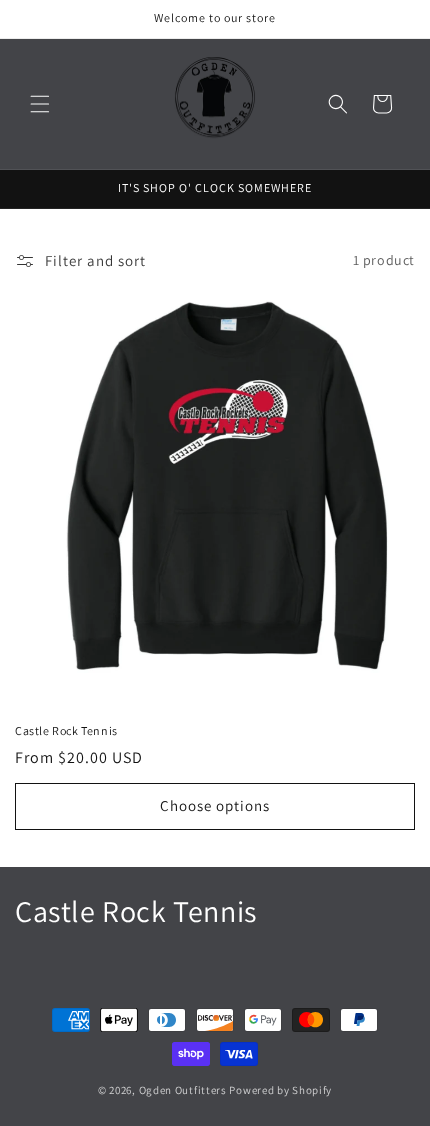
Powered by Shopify (280, 1090)
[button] (40, 104)
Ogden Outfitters (183, 1090)
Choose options (215, 805)
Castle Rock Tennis (66, 730)
